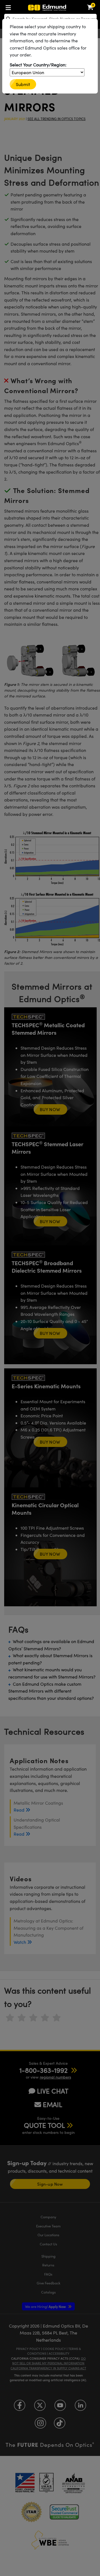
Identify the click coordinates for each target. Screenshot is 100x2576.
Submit (23, 84)
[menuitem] (10, 7)
